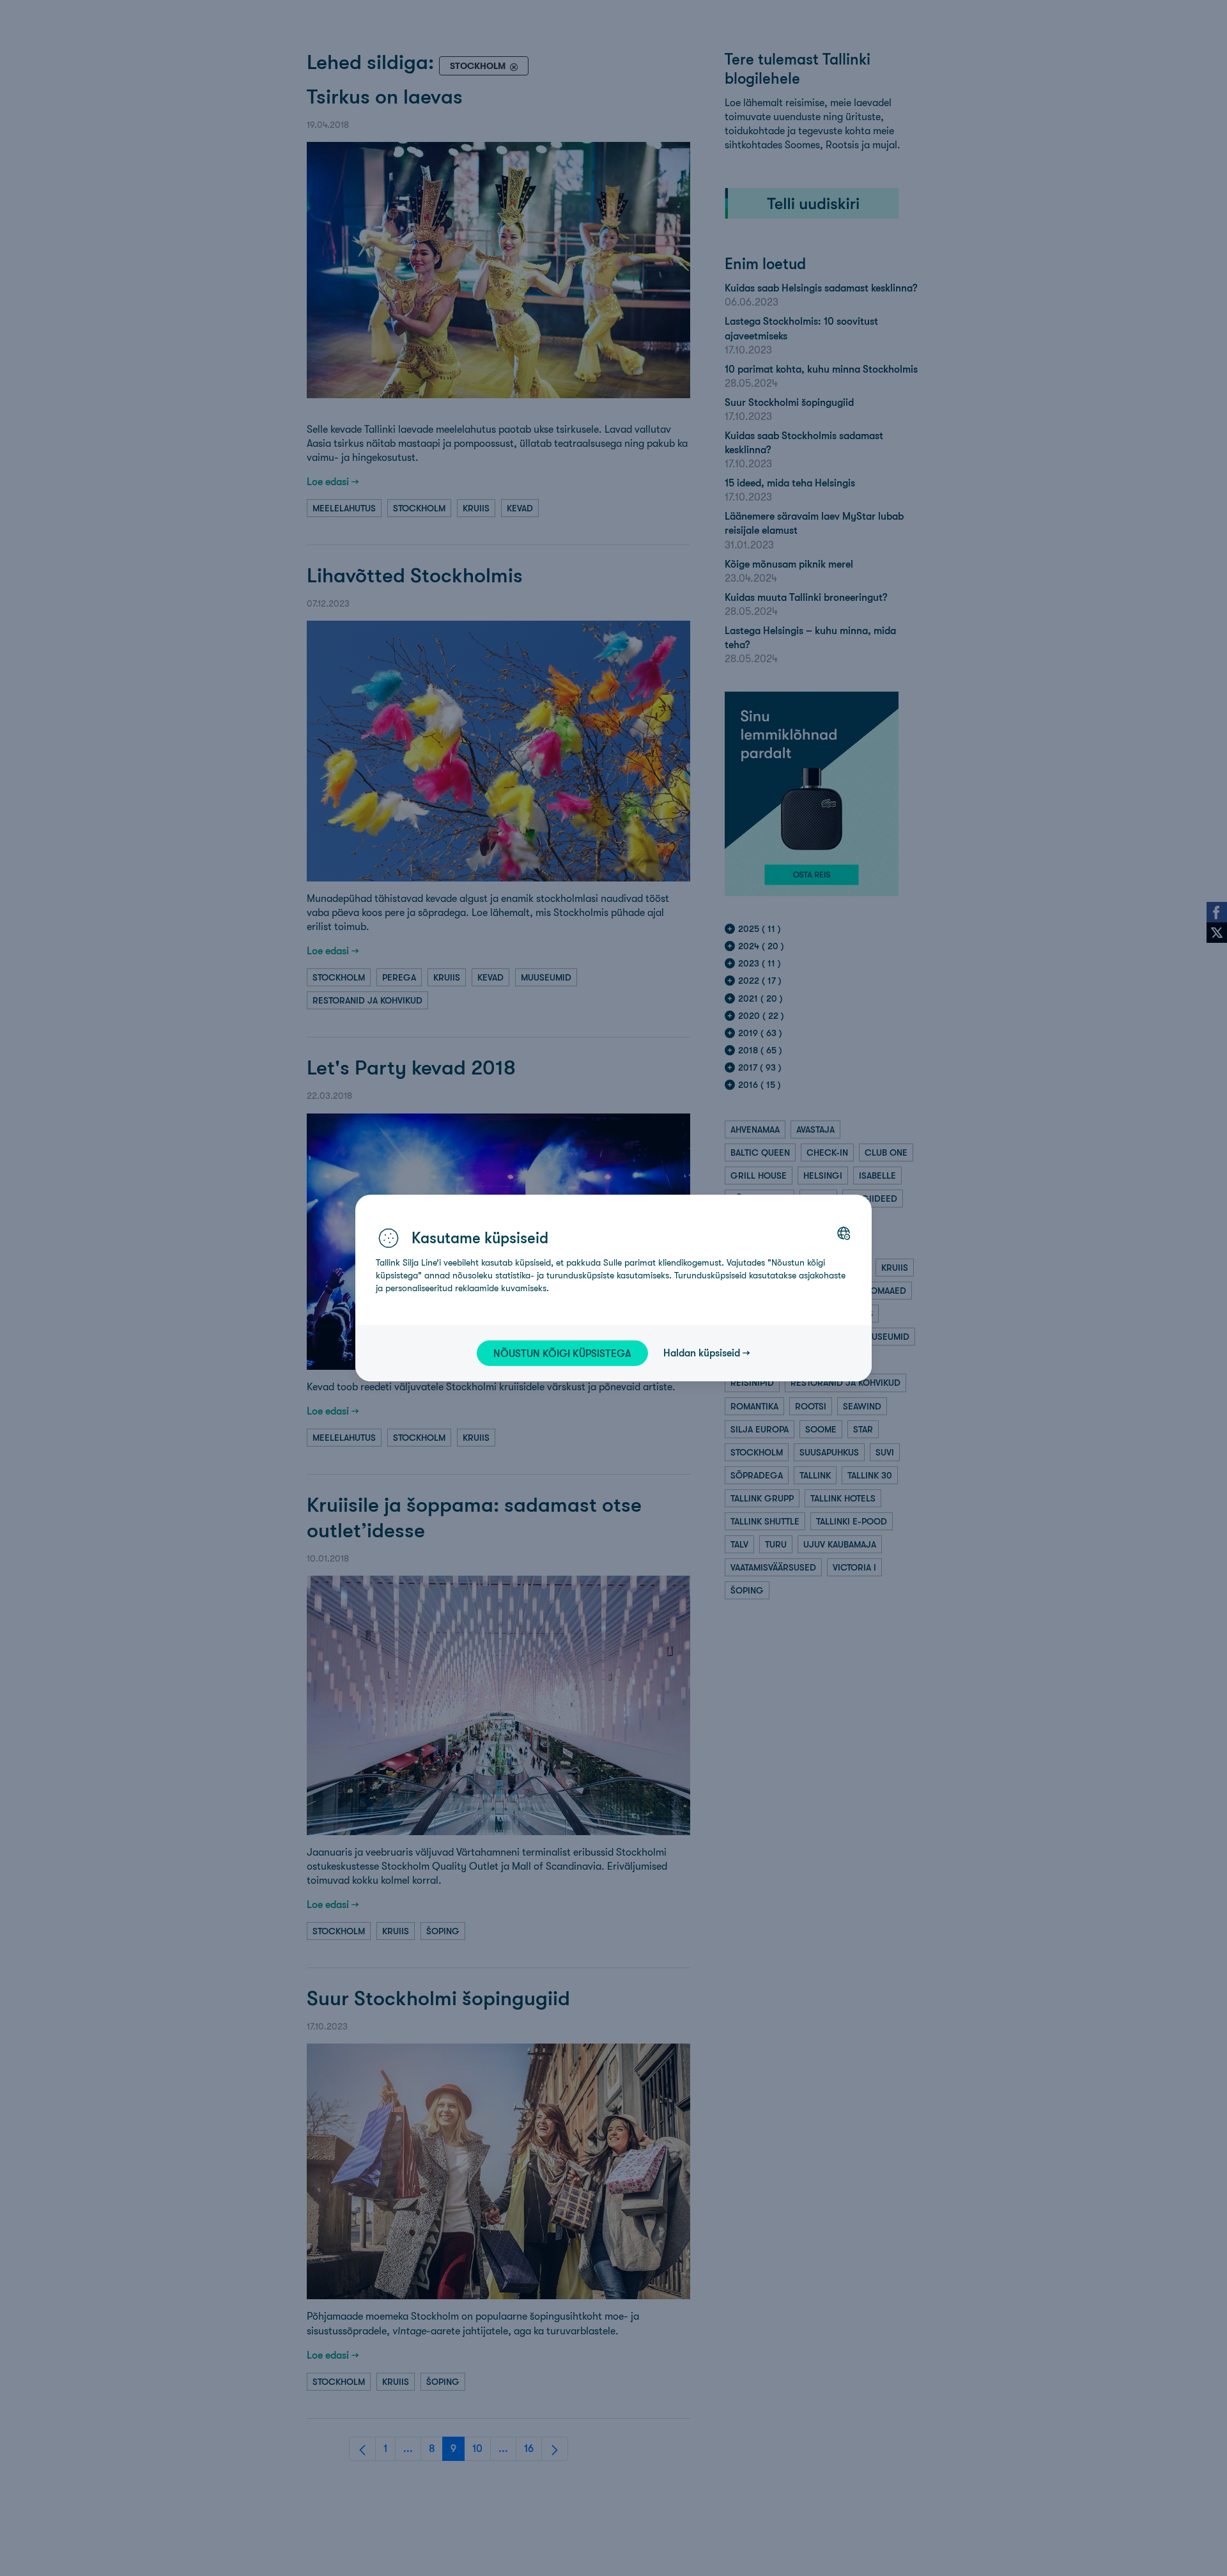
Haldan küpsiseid (702, 1353)
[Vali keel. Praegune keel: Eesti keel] (844, 1233)
